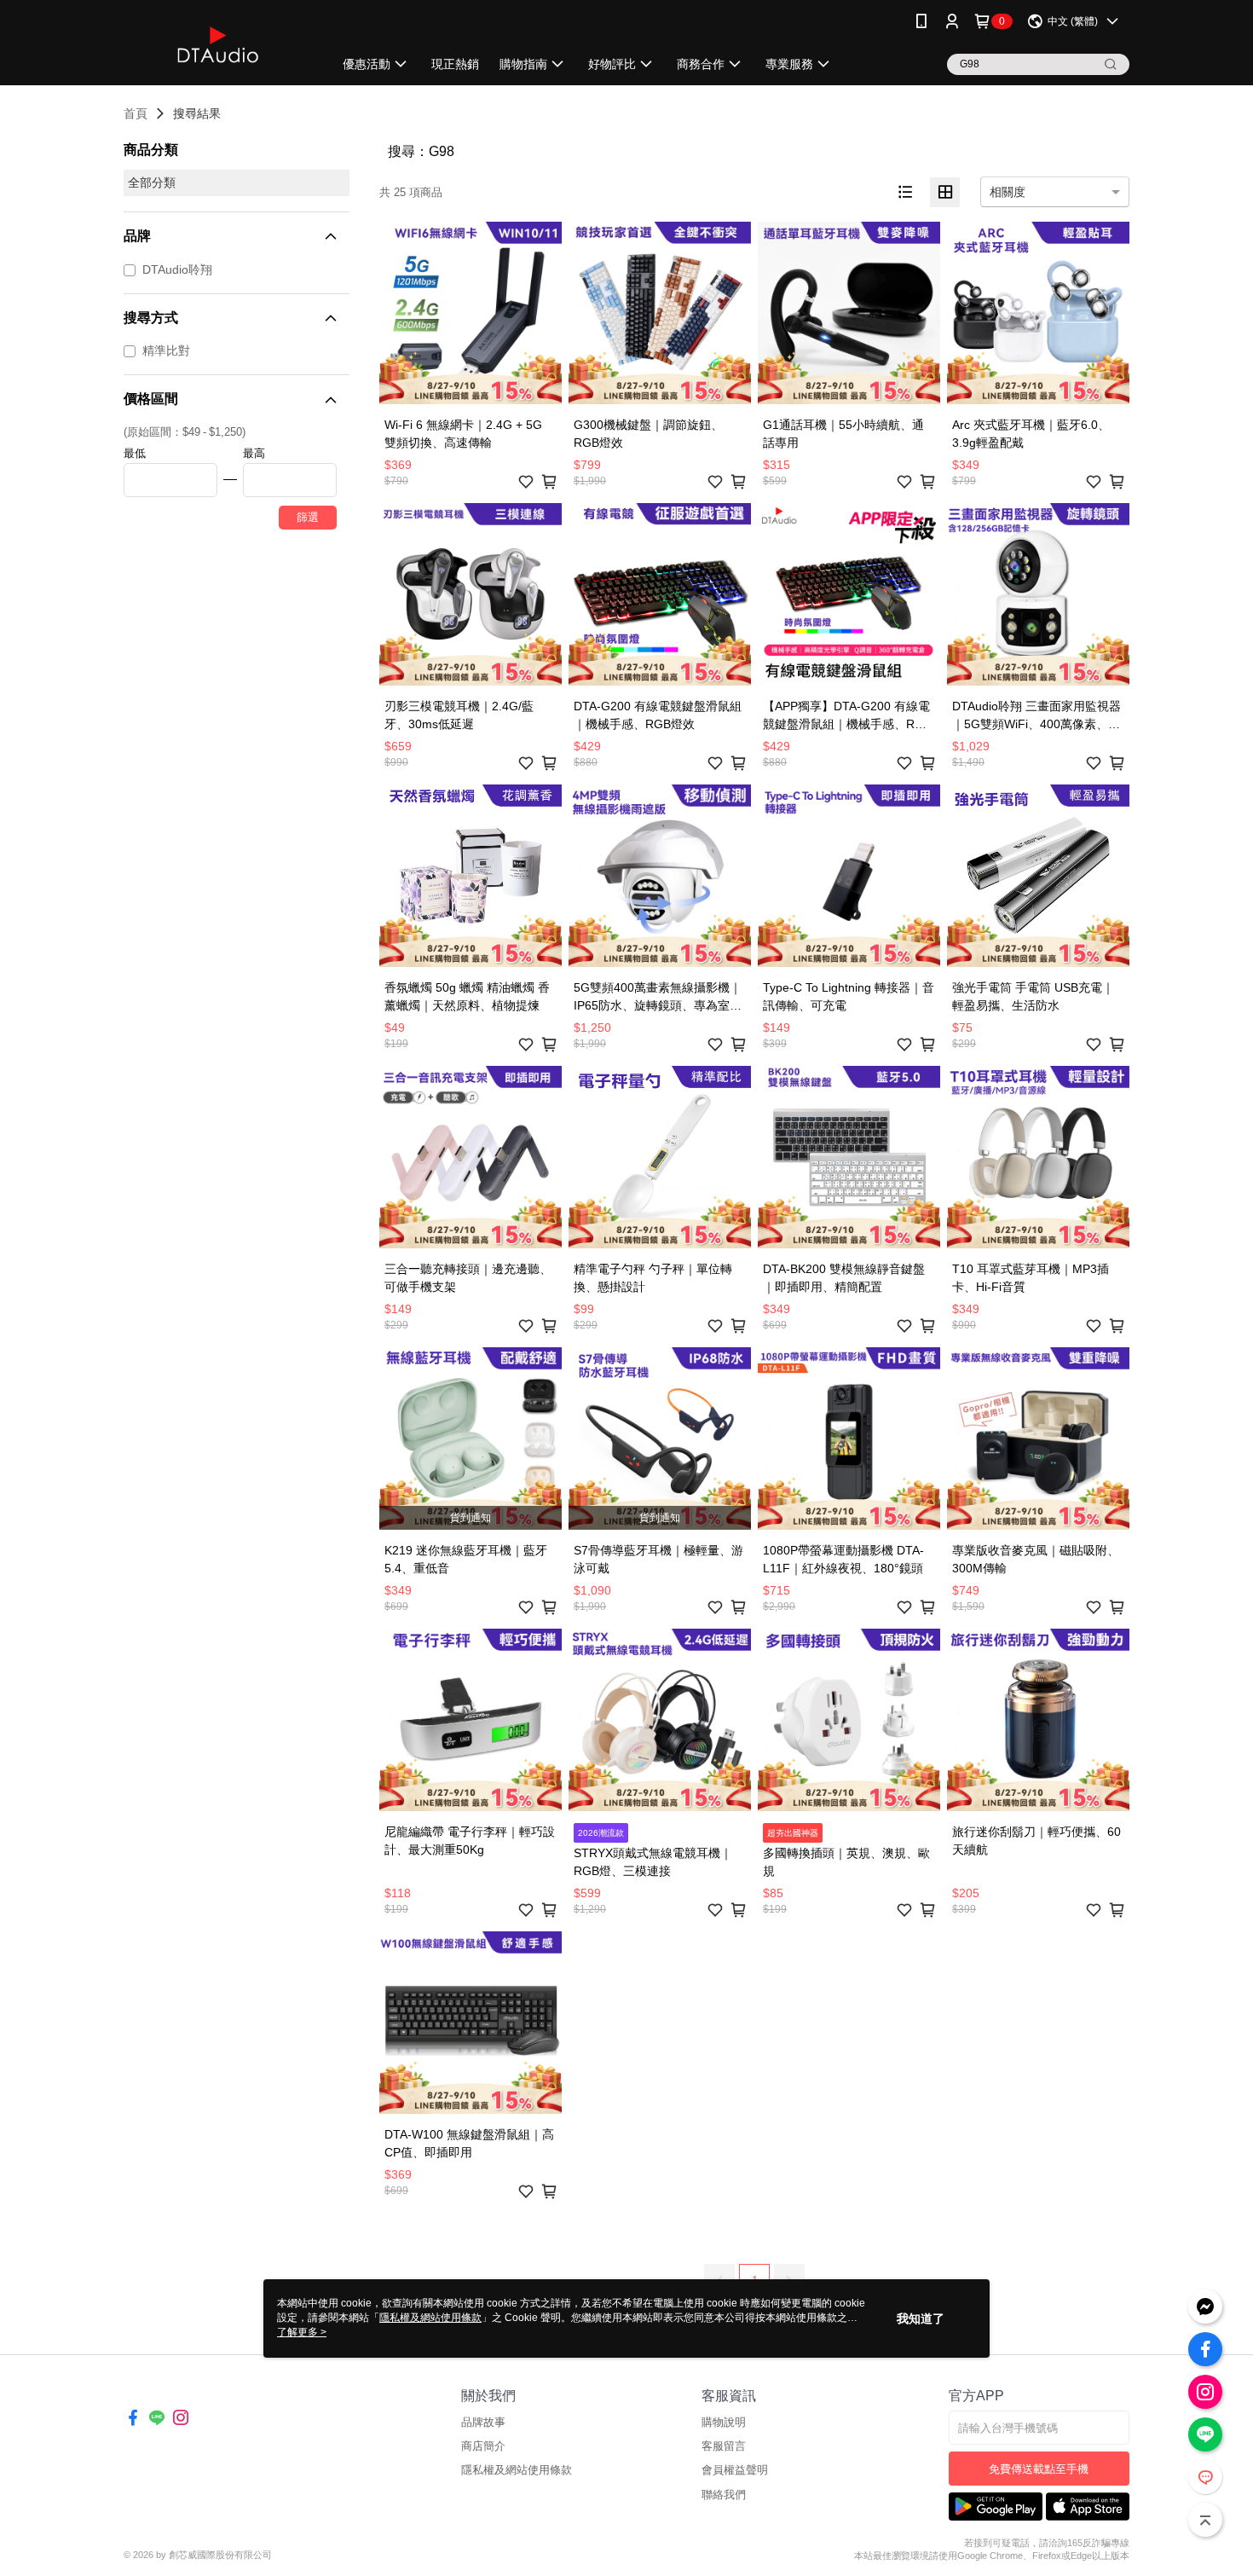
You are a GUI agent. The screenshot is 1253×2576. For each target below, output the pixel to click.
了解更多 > (302, 2332)
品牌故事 (483, 2422)
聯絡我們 (724, 2495)
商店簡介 (483, 2446)
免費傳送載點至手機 (1039, 2469)
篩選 (308, 517)
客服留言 (724, 2446)
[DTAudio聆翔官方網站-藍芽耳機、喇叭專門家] (218, 45)
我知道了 (921, 2318)
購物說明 (724, 2422)
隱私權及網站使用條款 (517, 2470)
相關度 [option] (1008, 192)
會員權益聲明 (735, 2470)
